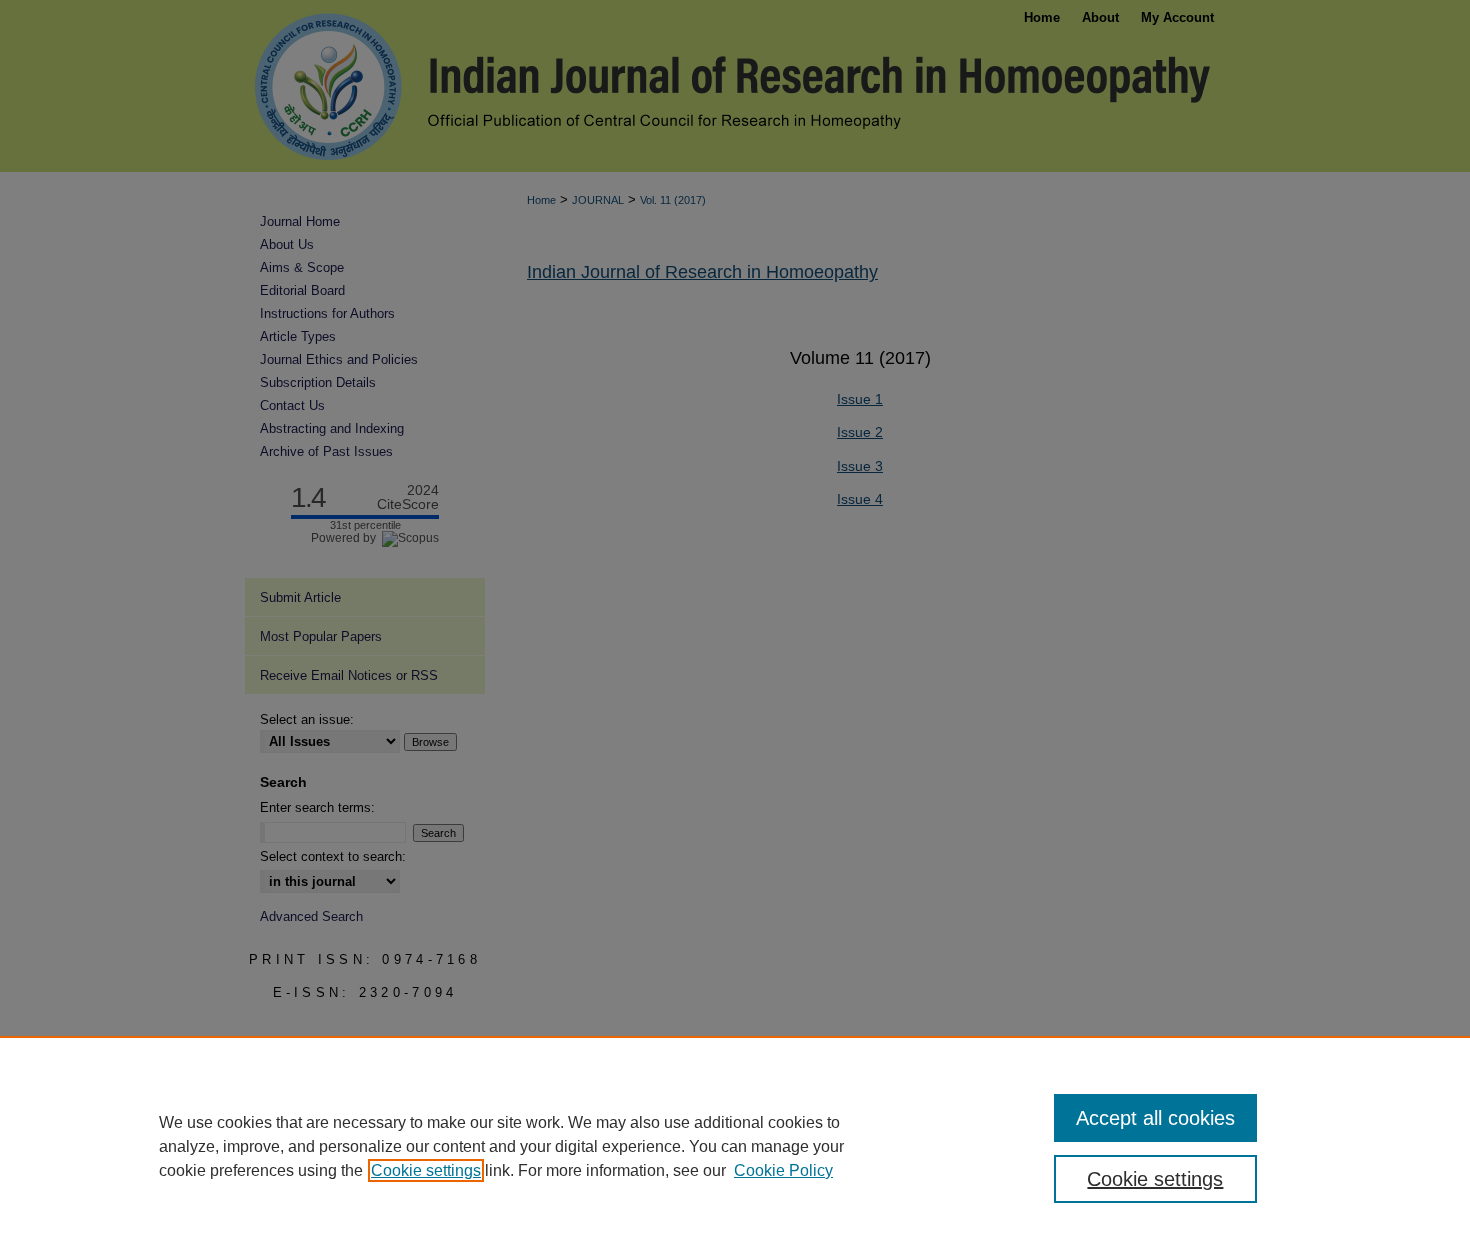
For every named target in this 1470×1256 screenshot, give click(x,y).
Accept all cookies (1155, 1118)
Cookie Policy (783, 1170)
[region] (735, 1146)
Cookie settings (426, 1170)
